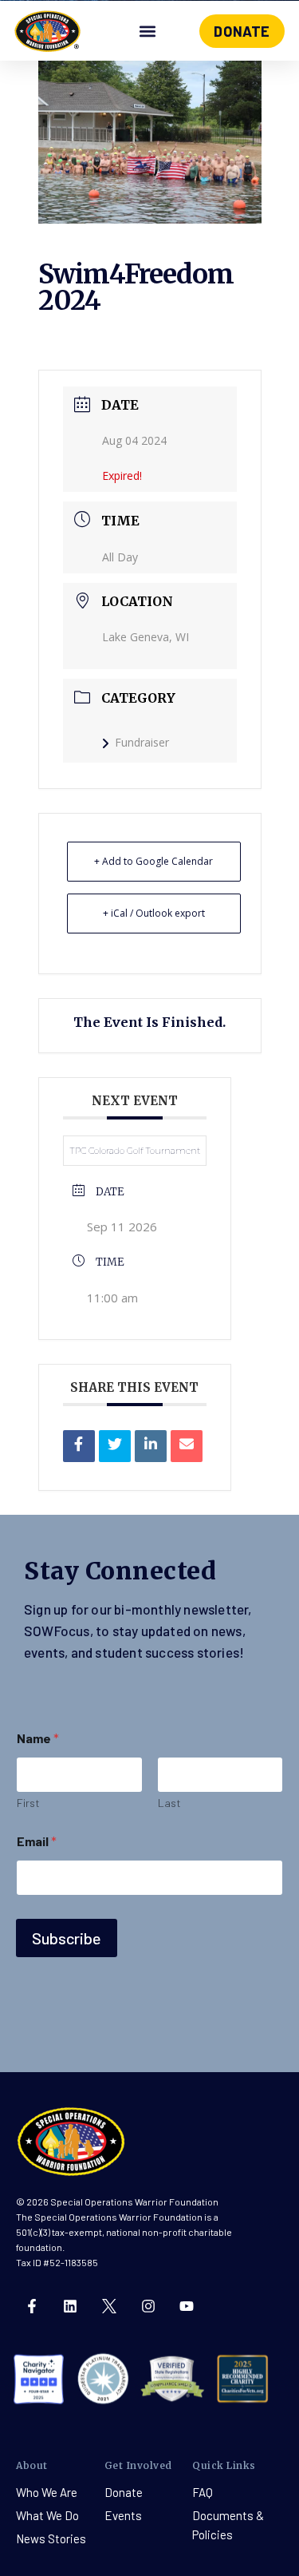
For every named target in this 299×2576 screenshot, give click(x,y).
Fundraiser (142, 742)
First (28, 1803)
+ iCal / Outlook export (154, 913)
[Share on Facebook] (79, 1446)
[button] (148, 32)
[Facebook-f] (32, 2306)
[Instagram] (148, 2306)
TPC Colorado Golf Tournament (135, 1151)
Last (169, 1803)
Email (37, 1841)
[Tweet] (115, 1446)
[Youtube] (187, 2306)
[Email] (187, 1446)
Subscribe (67, 1938)
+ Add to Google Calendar (153, 861)
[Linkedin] (151, 1446)
